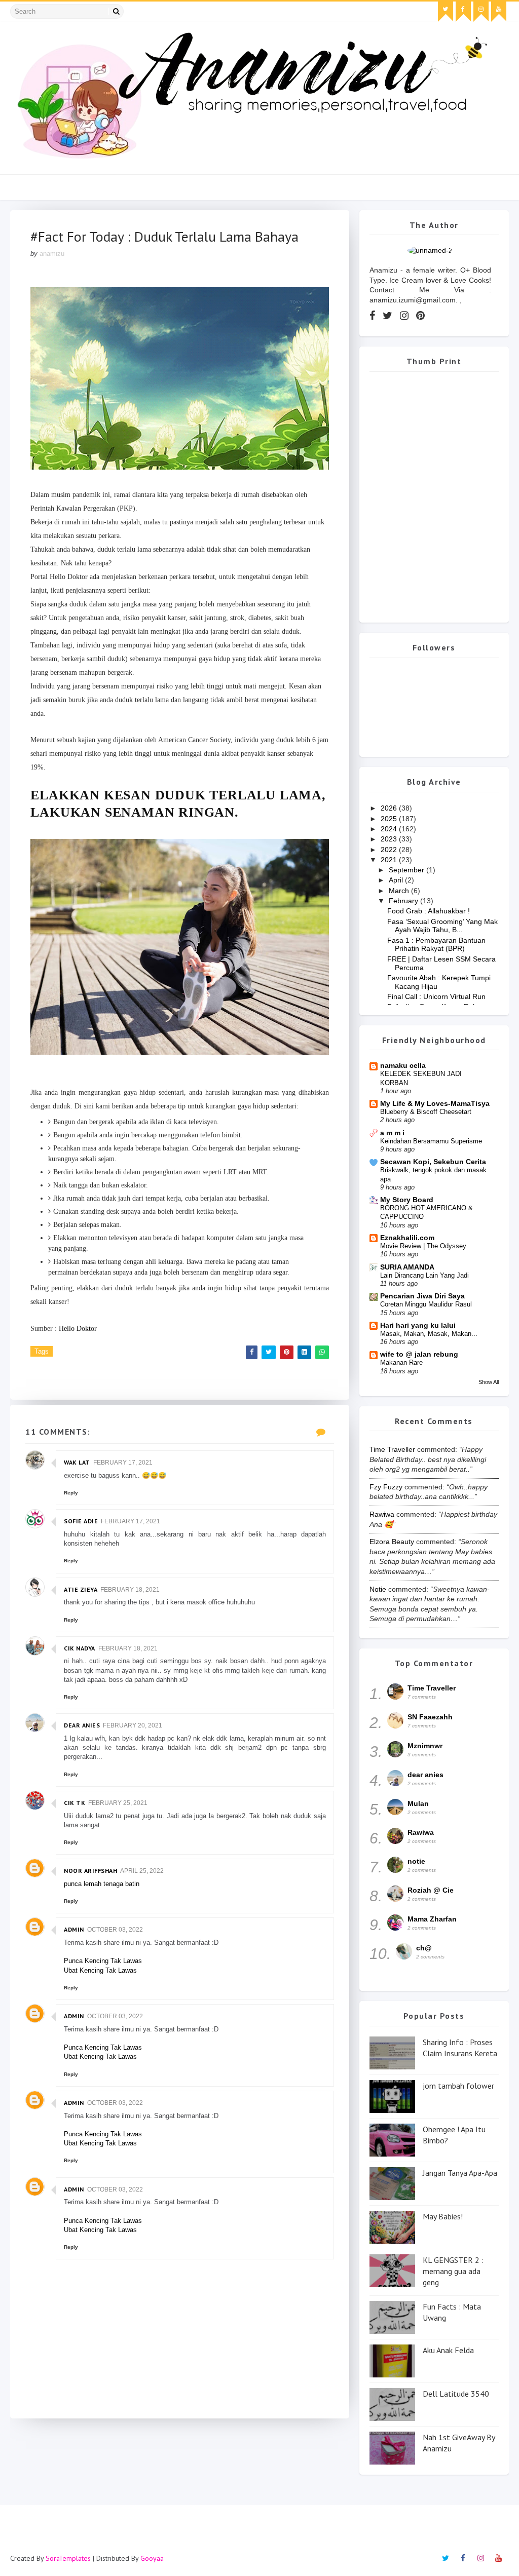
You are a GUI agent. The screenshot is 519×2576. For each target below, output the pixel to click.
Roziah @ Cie (431, 1890)
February (404, 901)
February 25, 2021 (118, 1803)
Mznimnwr (425, 1746)
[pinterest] (420, 316)
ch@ (424, 1948)
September (407, 870)
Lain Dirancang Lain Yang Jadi (424, 1275)
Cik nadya (80, 1648)
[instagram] (481, 12)
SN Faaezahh (430, 1717)
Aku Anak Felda (448, 2350)
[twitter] (446, 12)
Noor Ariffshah (90, 1871)
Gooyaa (152, 2558)
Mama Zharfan (432, 1919)
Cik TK (75, 1803)
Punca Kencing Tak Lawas (103, 1961)
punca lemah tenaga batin (102, 1884)
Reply (71, 1493)
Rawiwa (382, 1514)
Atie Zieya (81, 1589)
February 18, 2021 (130, 1590)
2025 (390, 819)
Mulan (418, 1803)
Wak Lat (77, 1462)
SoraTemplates (68, 2558)
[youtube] (499, 12)
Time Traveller (392, 1449)
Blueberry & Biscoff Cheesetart (426, 1112)
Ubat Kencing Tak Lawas (100, 1970)
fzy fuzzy (386, 1487)
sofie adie (81, 1521)
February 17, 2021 (123, 1463)
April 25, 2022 (142, 1871)
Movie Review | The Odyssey (423, 1246)
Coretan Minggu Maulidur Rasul (426, 1304)
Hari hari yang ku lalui (418, 1325)
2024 (390, 829)
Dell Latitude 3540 (456, 2394)
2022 (390, 850)
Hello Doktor (78, 1329)
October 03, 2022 (115, 1930)
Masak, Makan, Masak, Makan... (429, 1334)
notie (378, 1589)
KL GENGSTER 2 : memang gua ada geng (453, 2271)
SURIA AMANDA (407, 1267)
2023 (390, 839)
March (400, 891)
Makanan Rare (401, 1362)
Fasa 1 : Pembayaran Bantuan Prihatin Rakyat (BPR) (436, 945)
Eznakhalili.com (407, 1238)
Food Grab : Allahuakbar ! (429, 911)
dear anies (82, 1725)
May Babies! (443, 2216)
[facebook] (463, 12)
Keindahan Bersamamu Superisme (431, 1141)
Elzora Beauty (392, 1542)
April (397, 880)
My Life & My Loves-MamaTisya (435, 1103)
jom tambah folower (458, 2086)
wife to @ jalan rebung (419, 1354)
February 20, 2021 (133, 1725)
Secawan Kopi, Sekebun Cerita (433, 1162)
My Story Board (407, 1200)
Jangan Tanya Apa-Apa (460, 2173)
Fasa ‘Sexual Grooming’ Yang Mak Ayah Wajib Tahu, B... (442, 926)
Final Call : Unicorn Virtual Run (436, 996)
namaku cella (403, 1065)
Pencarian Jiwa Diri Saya (422, 1296)
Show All (489, 1382)
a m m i (392, 1133)
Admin (74, 1929)
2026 (390, 808)
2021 (390, 860)
